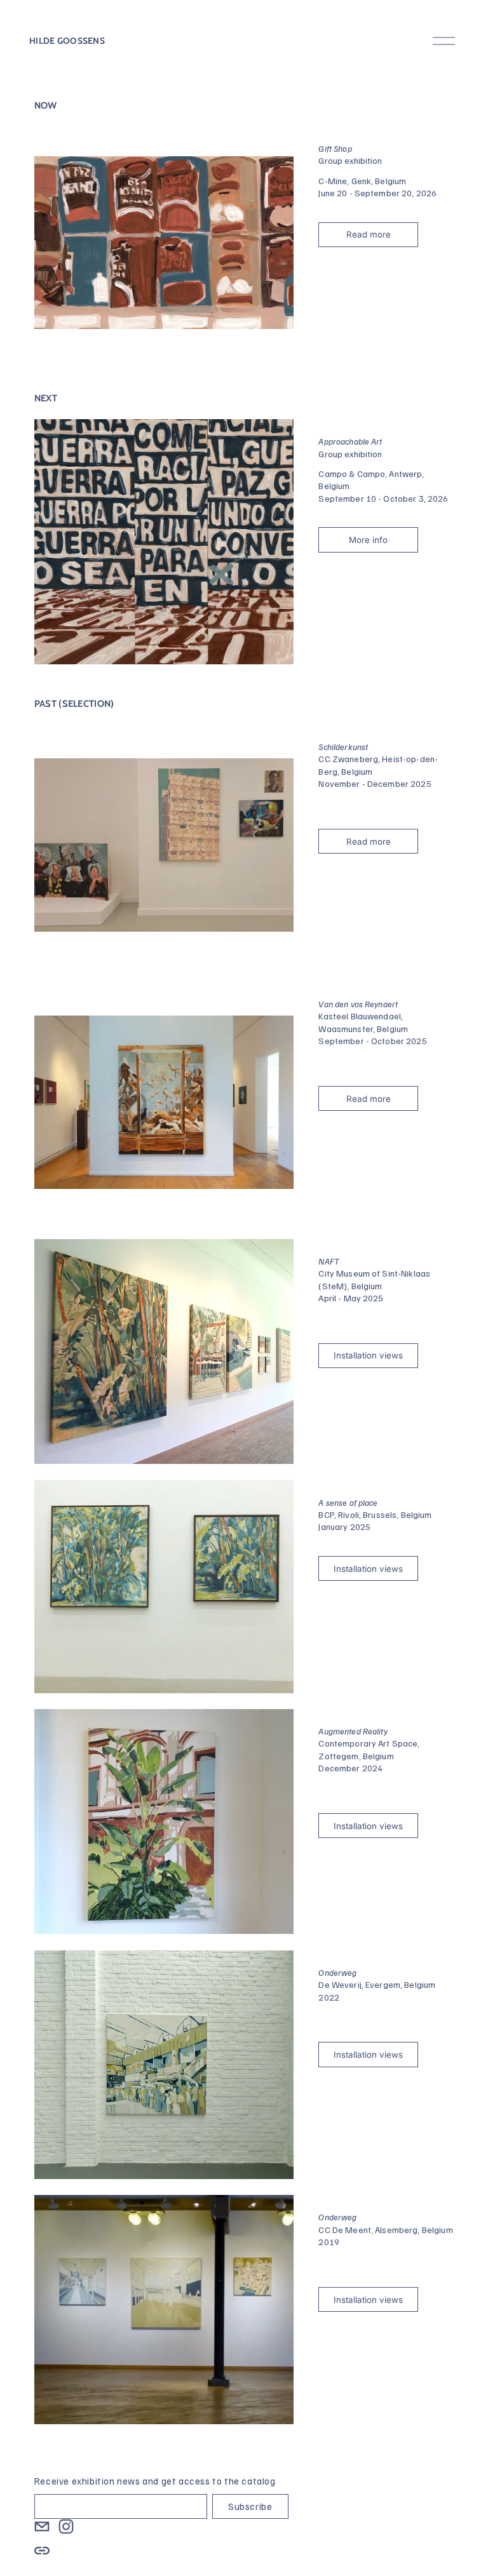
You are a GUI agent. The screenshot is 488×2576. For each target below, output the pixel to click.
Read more (369, 234)
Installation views (368, 1355)
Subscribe (250, 2506)
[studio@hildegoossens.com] (42, 2526)
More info (368, 540)
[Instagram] (66, 2526)
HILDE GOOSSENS (67, 41)
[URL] (42, 2551)
